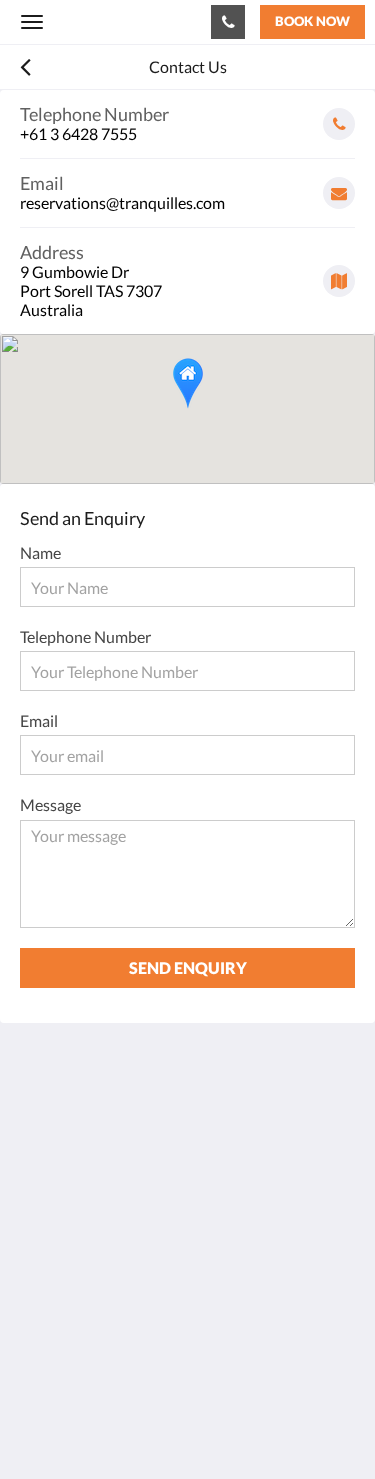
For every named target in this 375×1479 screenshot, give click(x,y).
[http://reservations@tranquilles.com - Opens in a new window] (40, 1304)
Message (50, 804)
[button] (188, 383)
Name (40, 552)
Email (39, 720)
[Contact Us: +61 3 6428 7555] (228, 22)
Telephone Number (85, 636)
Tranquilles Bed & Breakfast (114, 21)
